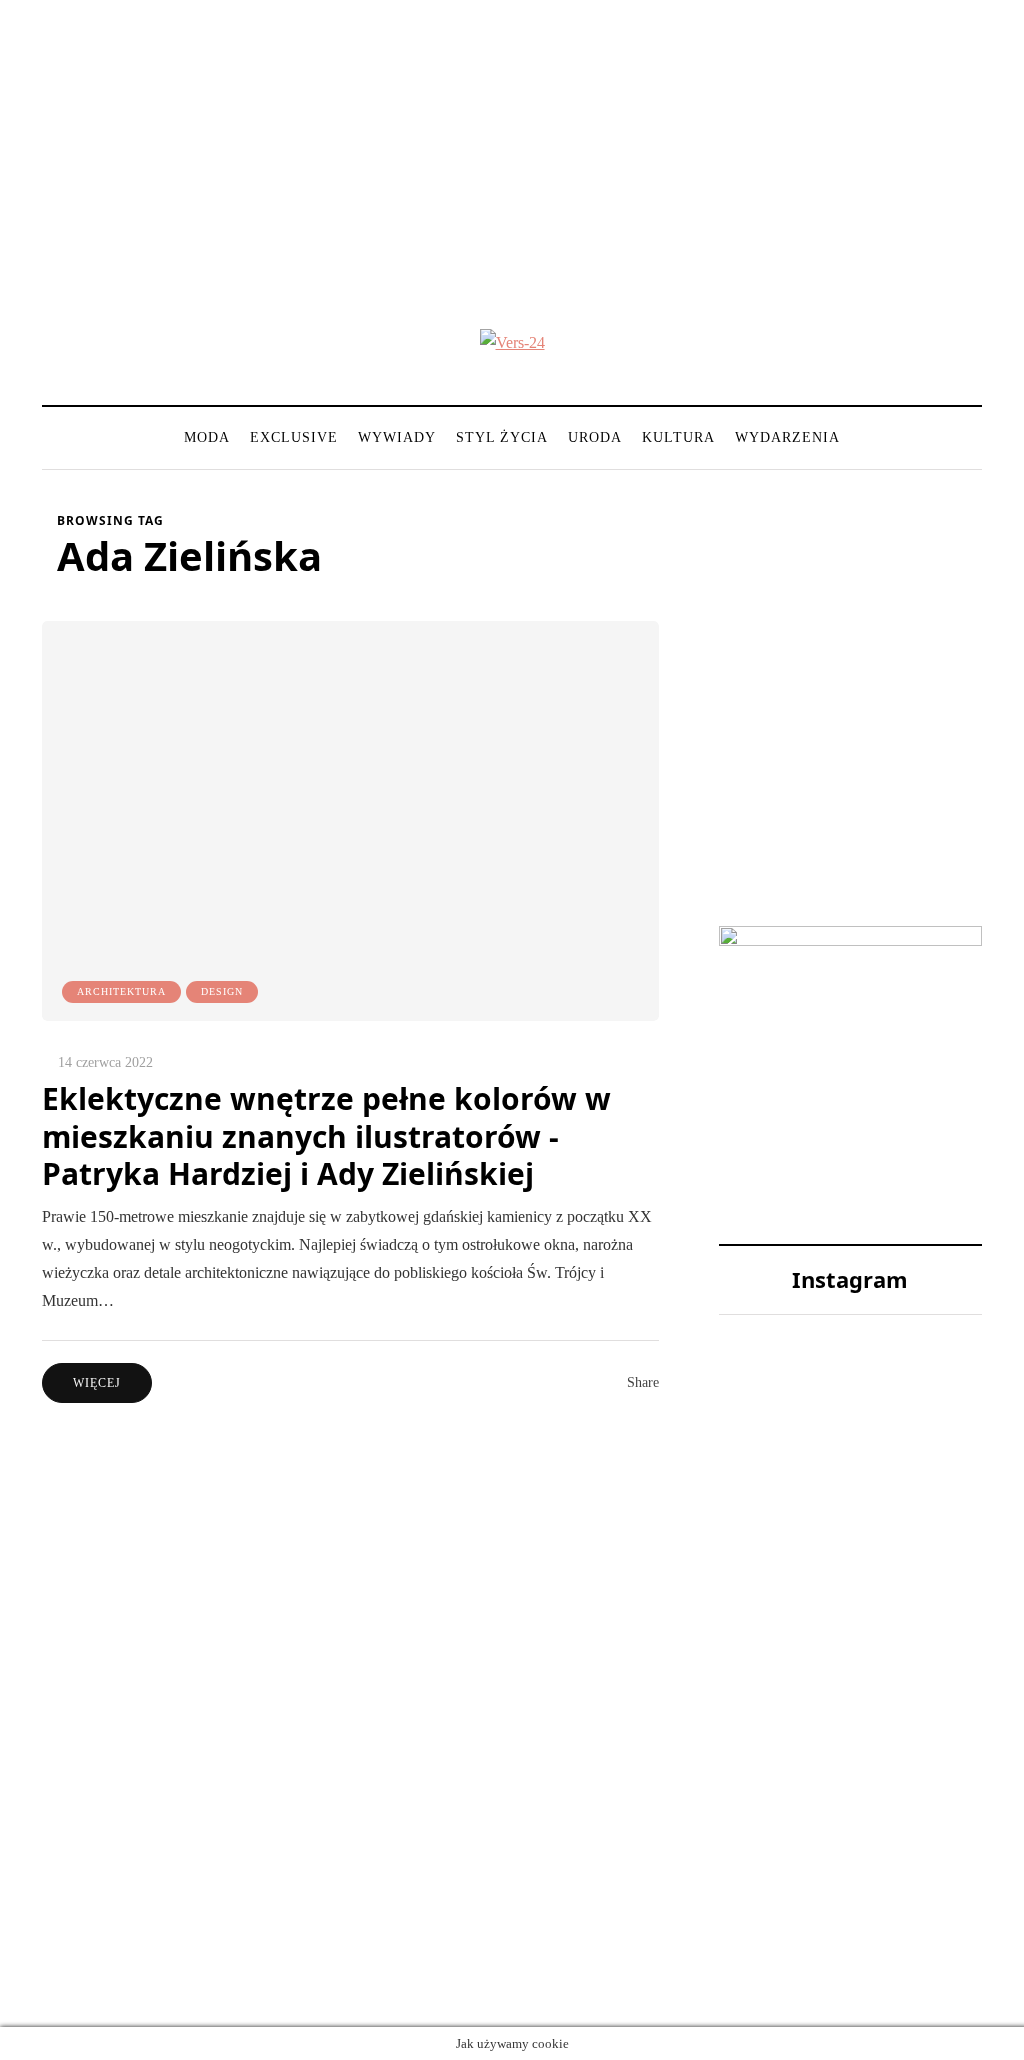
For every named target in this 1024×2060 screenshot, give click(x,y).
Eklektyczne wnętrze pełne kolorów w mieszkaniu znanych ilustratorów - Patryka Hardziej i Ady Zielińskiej (326, 1136)
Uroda (595, 437)
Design (222, 991)
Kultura (678, 437)
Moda (207, 437)
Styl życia (502, 437)
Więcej (97, 1383)
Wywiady (397, 437)
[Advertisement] (512, 140)
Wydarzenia (787, 437)
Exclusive (294, 437)
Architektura (121, 991)
